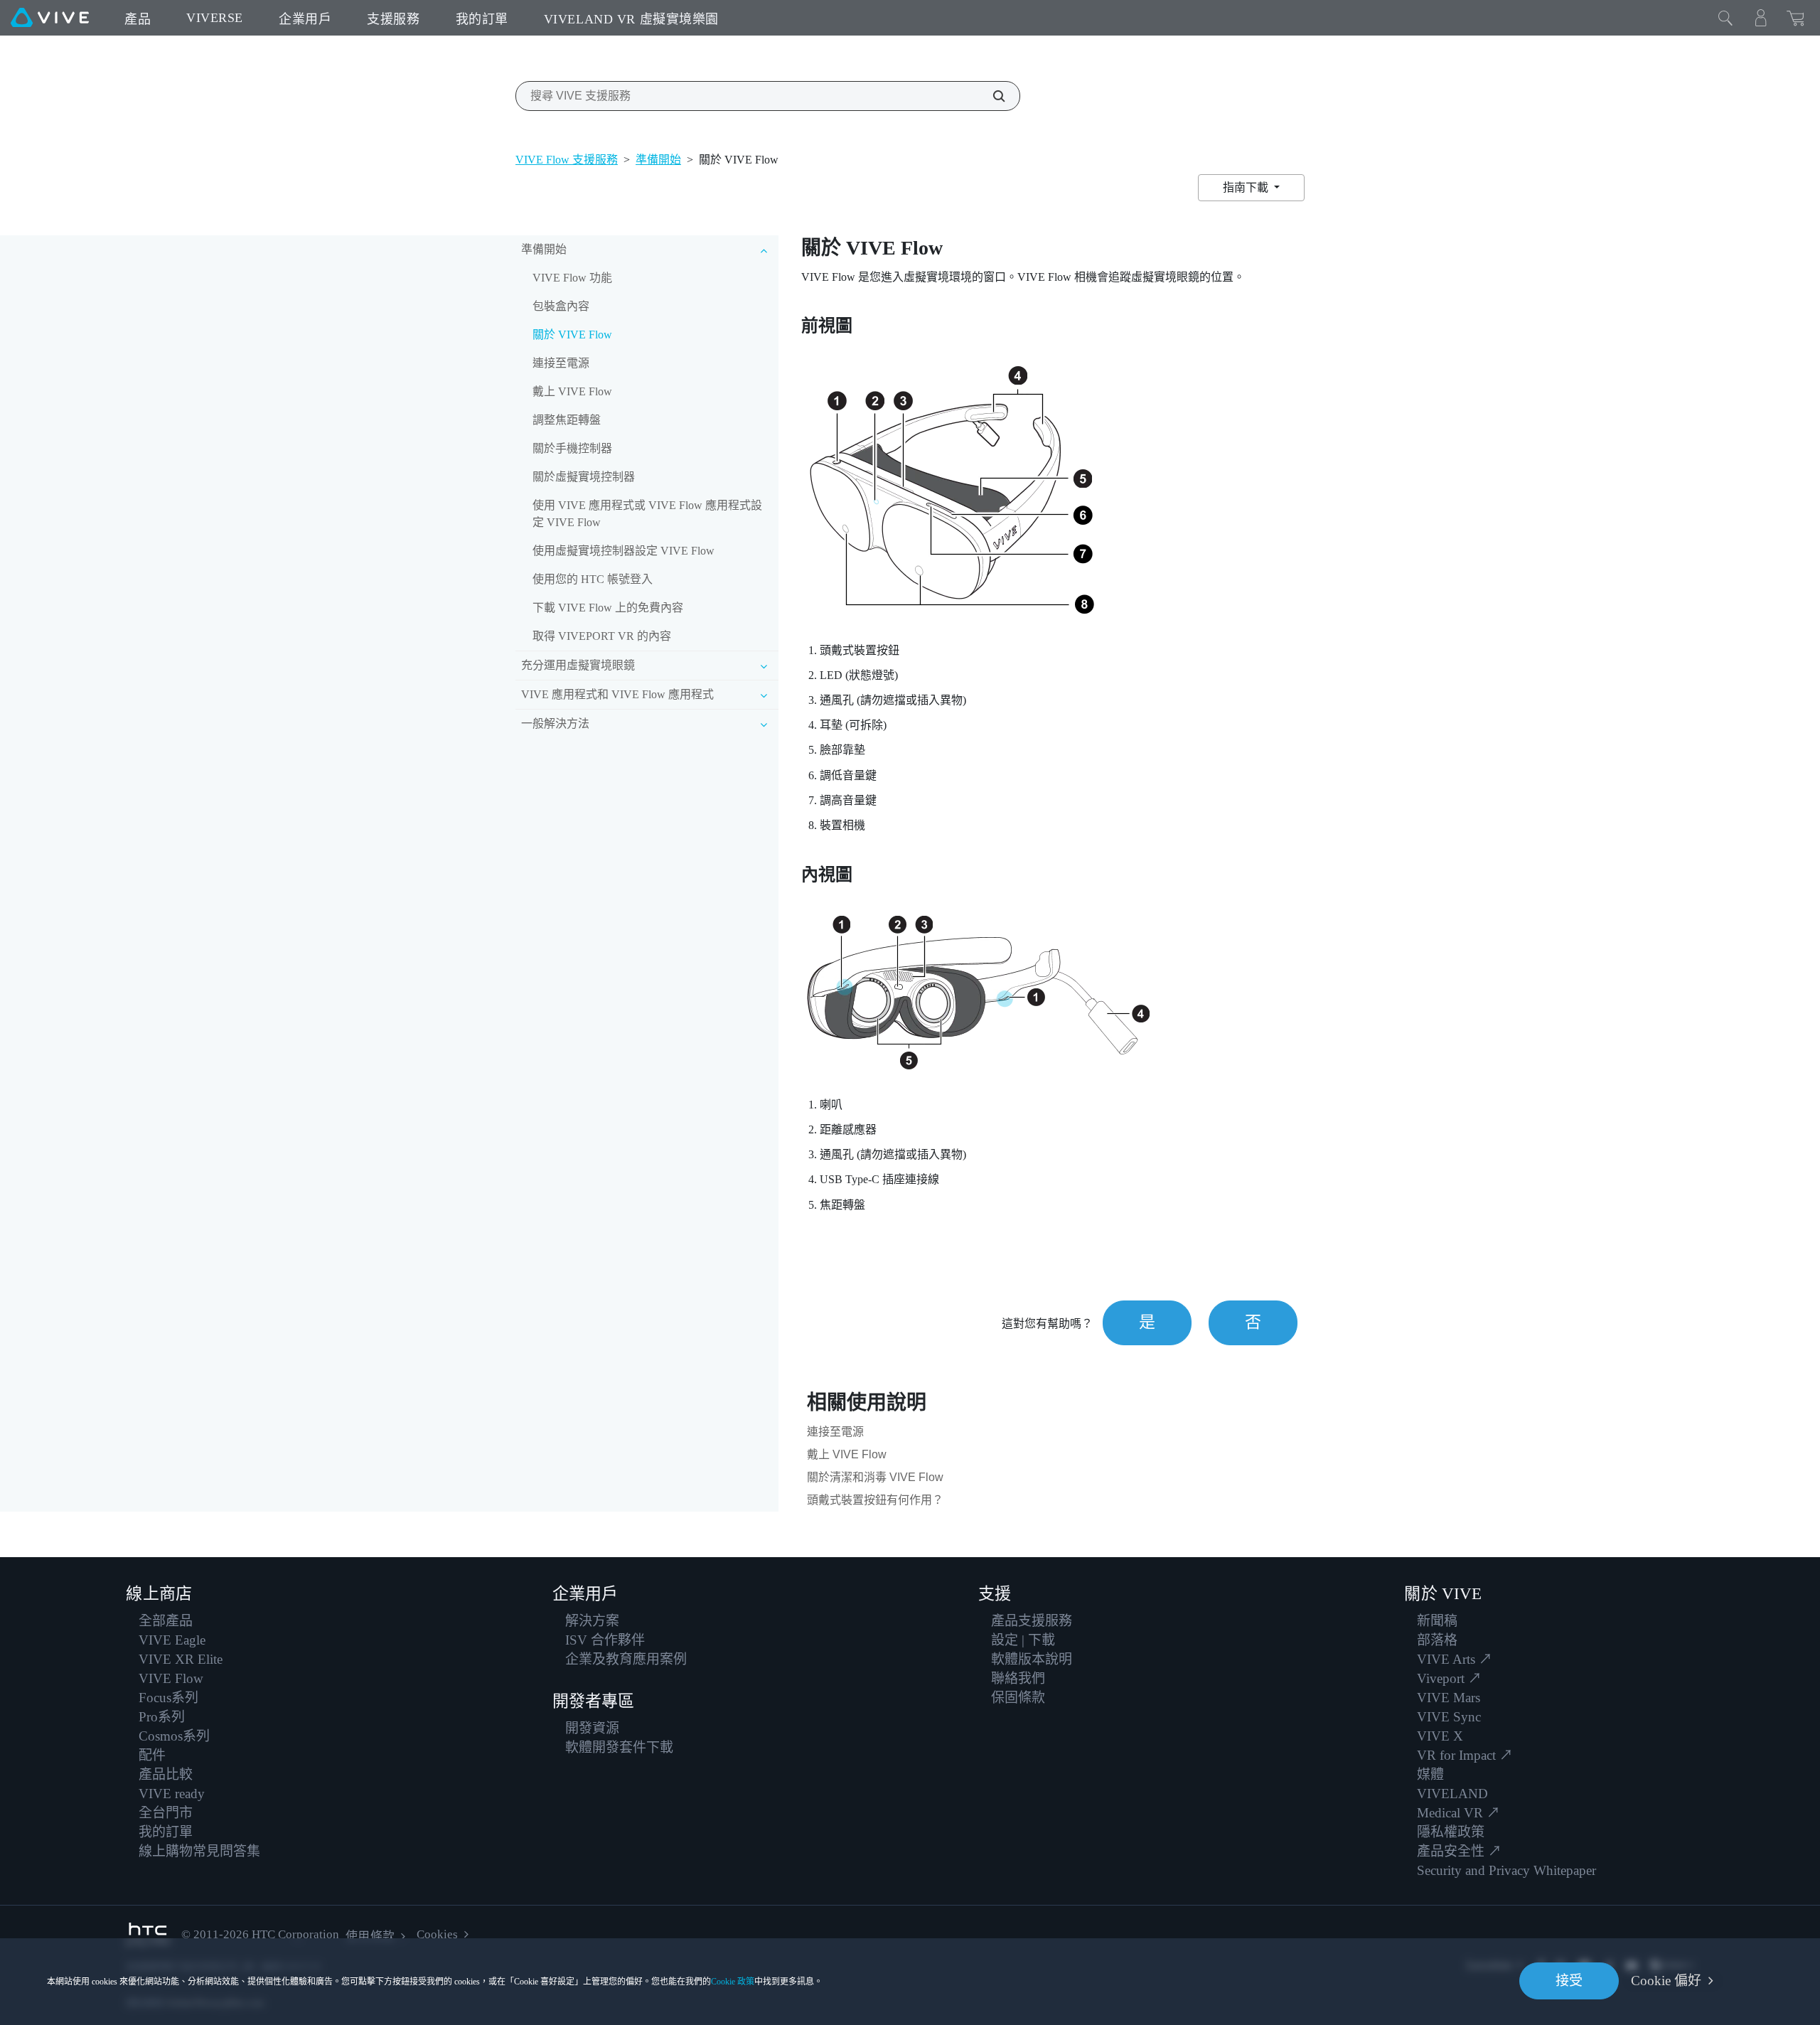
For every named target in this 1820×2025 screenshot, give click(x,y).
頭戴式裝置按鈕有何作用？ (875, 1500)
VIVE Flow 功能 (572, 278)
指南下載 (1247, 187)
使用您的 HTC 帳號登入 (593, 579)
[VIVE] (50, 18)
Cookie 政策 (733, 1982)
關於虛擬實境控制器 (584, 477)
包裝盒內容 (561, 306)
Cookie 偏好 (1666, 1981)
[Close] (1725, 18)
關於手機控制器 (572, 448)
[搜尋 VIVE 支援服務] (991, 96)
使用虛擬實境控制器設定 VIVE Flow (623, 551)
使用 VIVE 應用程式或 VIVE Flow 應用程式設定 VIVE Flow (647, 514)
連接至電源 (561, 363)
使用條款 (370, 1936)
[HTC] (148, 1935)
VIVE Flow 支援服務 (567, 160)
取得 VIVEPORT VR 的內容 (602, 636)
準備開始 (658, 160)
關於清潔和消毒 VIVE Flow (875, 1477)
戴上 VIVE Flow (572, 391)
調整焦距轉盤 (567, 420)
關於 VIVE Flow (572, 335)
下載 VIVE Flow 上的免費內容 (608, 608)
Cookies (437, 1934)
